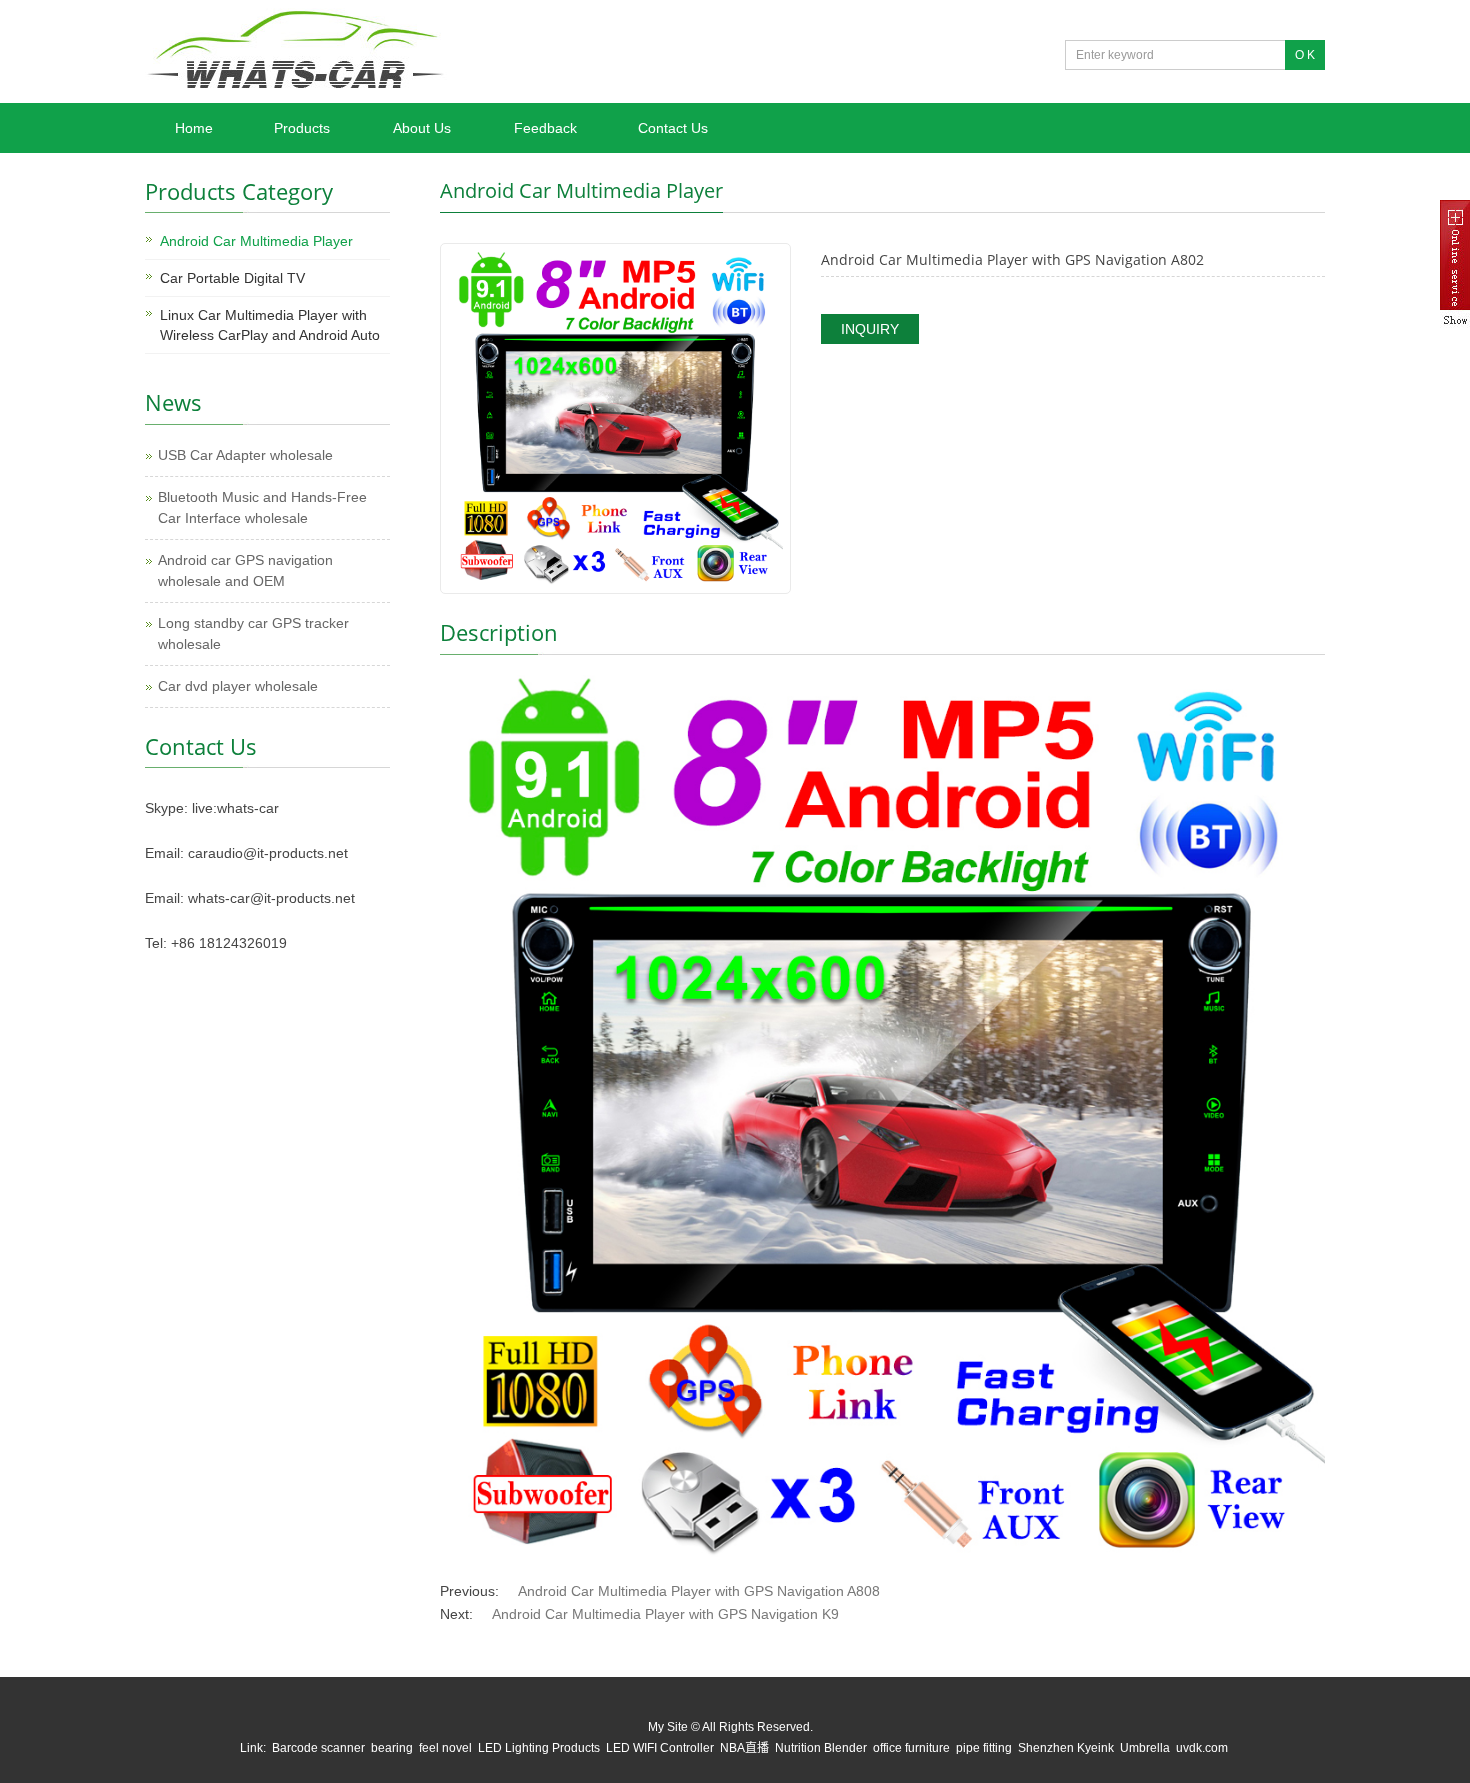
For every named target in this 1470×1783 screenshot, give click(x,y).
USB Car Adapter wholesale (245, 455)
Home (194, 128)
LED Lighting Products (539, 1748)
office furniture (911, 1748)
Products (302, 128)
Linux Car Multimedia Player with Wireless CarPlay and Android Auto (270, 325)
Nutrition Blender (821, 1748)
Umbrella (1145, 1748)
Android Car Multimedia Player (256, 241)
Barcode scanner (318, 1748)
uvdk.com (1202, 1748)
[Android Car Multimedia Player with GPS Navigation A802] (615, 417)
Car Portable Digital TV (232, 278)
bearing (392, 1748)
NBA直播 (744, 1748)
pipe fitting (984, 1748)
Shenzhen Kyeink (1066, 1748)
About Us (422, 128)
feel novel (445, 1748)
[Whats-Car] (296, 93)
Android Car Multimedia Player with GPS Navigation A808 (699, 1591)
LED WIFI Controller (660, 1748)
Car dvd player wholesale (238, 686)
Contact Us (673, 128)
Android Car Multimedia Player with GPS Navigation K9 (665, 1614)
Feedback (545, 128)
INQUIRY (870, 329)
